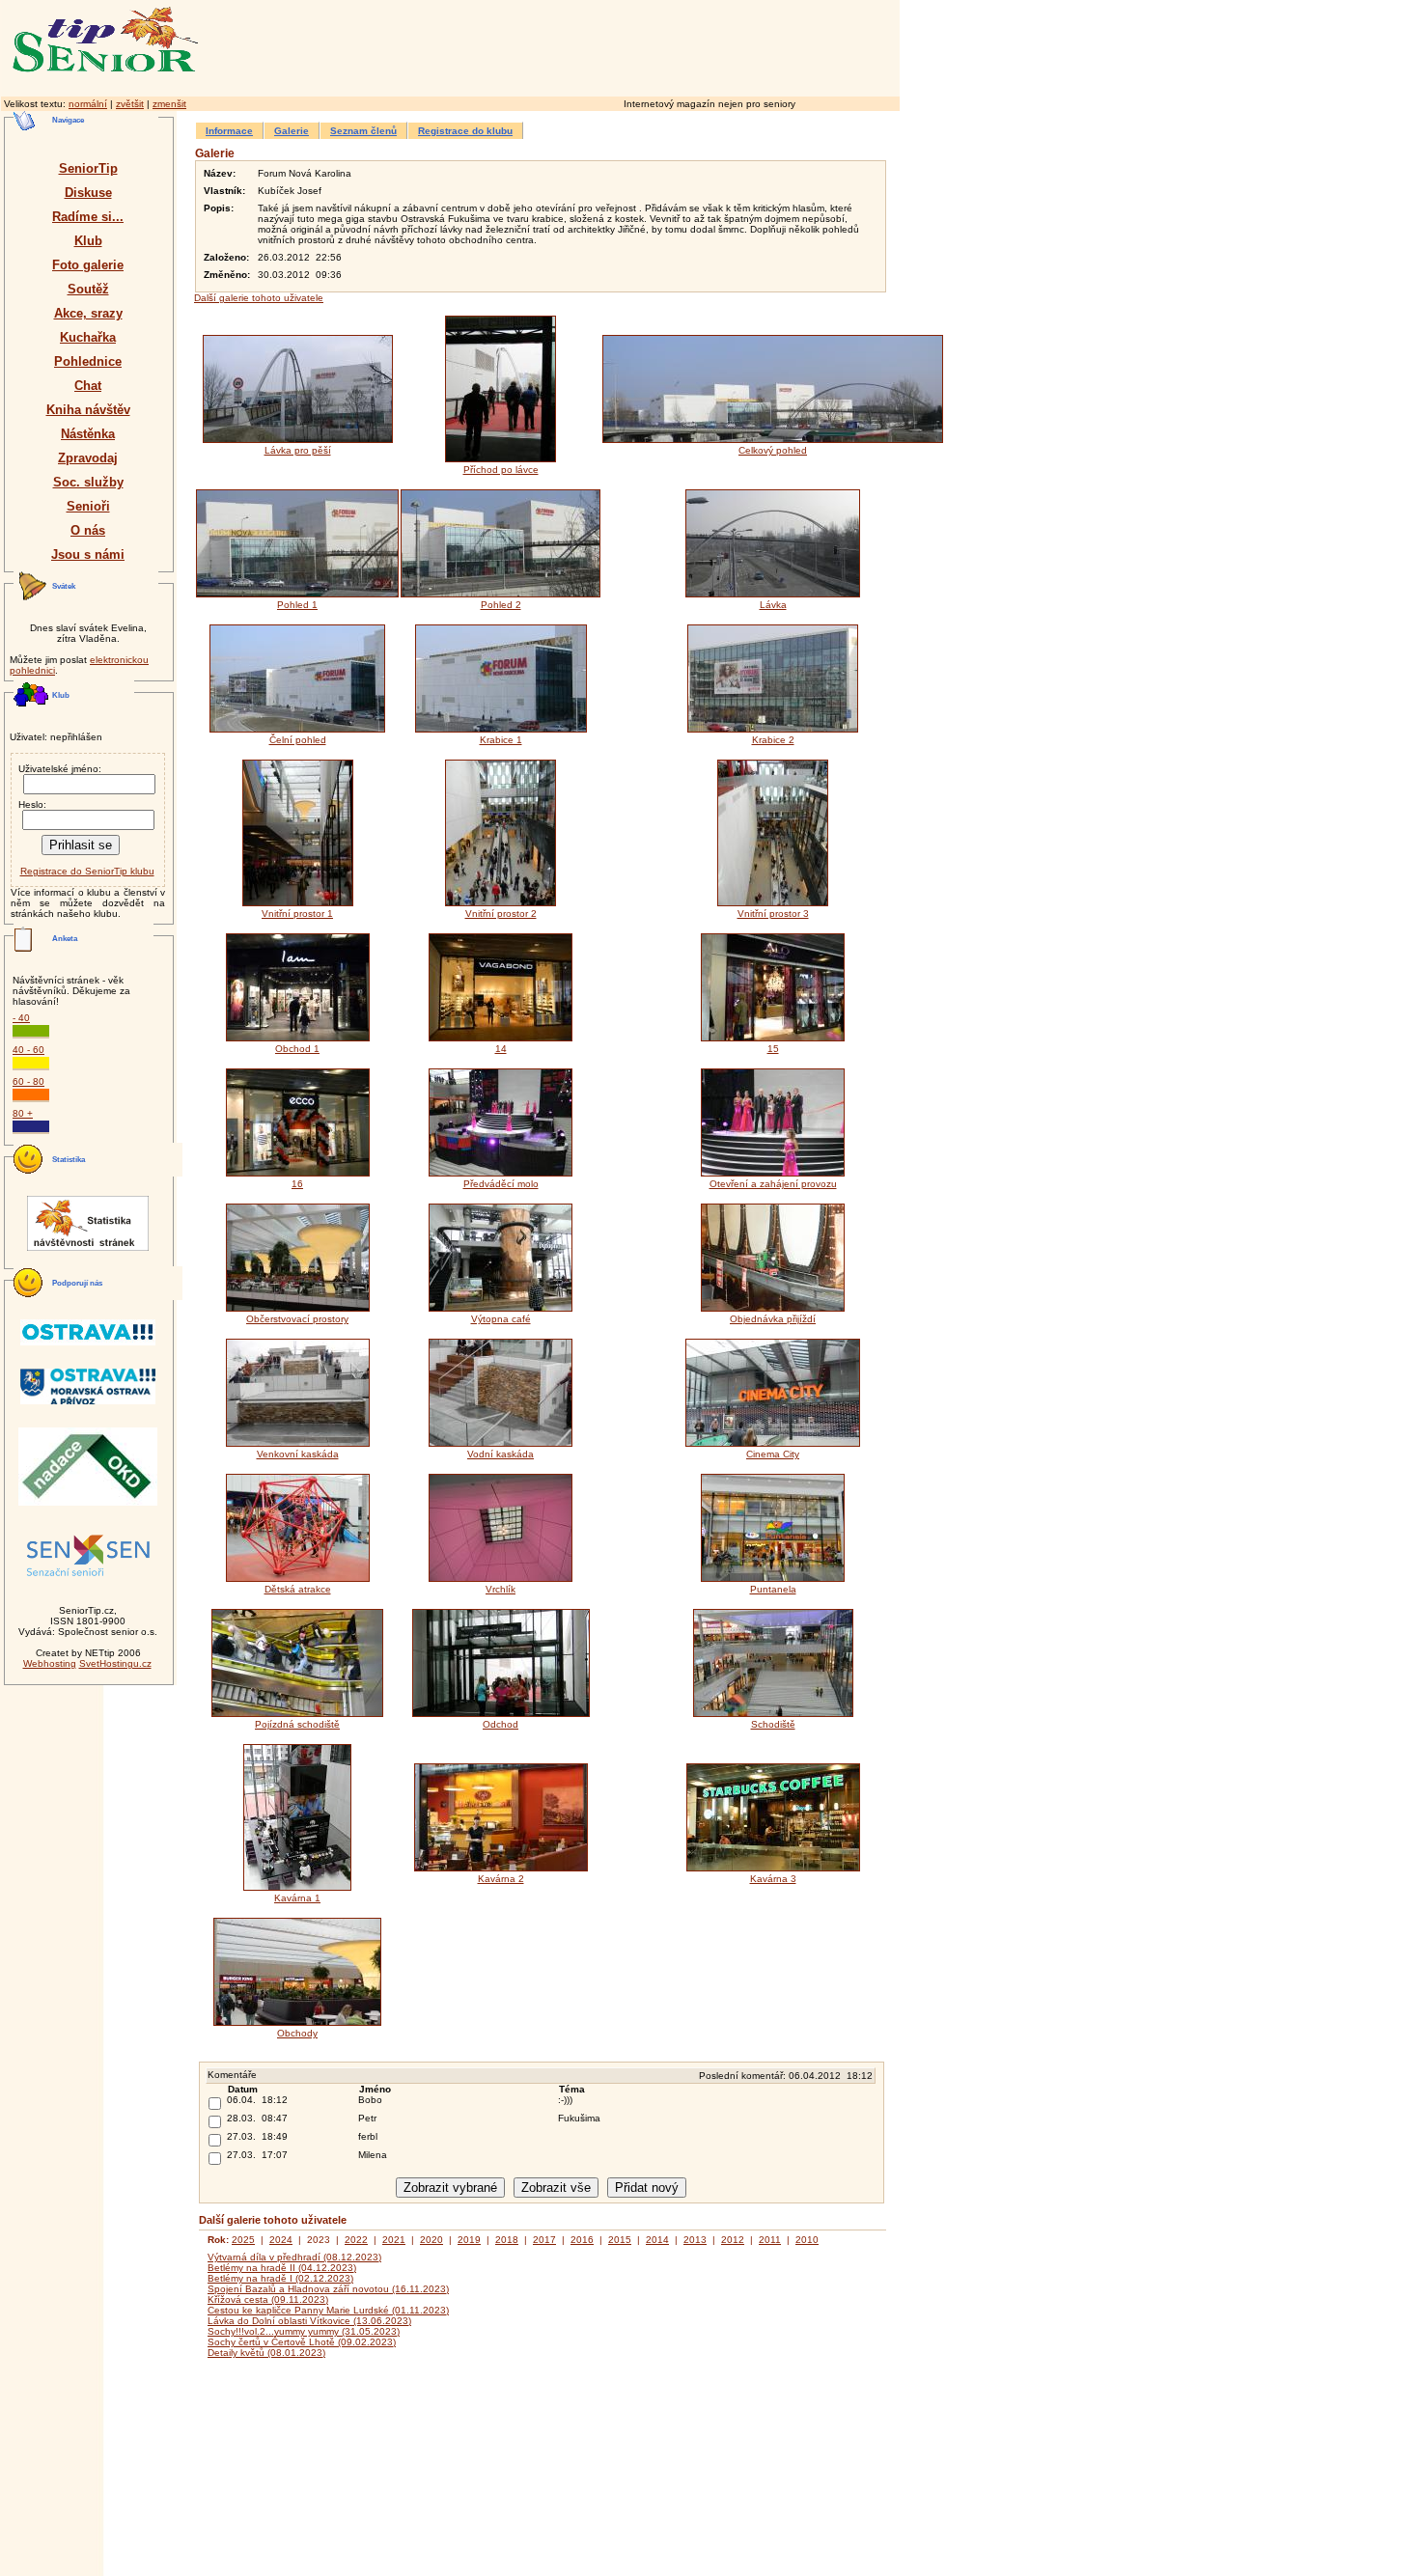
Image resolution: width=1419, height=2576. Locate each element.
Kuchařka (88, 337)
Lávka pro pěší (298, 450)
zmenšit (169, 104)
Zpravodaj (88, 458)
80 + (23, 1113)
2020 (431, 2240)
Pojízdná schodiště (297, 1724)
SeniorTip (88, 168)
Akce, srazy (88, 313)
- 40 (21, 1018)
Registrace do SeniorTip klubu (87, 871)
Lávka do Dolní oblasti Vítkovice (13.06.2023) (309, 2321)
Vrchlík (501, 1589)
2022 (356, 2240)
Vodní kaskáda (501, 1454)
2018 (507, 2240)
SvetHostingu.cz (115, 1663)
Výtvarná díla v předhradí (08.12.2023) (294, 2257)
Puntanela (773, 1589)
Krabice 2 (773, 740)
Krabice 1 (501, 740)
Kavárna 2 (501, 1879)
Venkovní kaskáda (298, 1454)
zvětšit (130, 104)
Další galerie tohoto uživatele (259, 298)
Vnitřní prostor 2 (501, 914)
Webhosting (50, 1663)
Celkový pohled (773, 450)
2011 (770, 2240)
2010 (807, 2240)
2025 (243, 2240)
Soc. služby (88, 482)
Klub (88, 241)
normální (88, 104)
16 (297, 1184)
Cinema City (773, 1454)
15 (773, 1049)
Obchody (297, 2033)
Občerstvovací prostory (297, 1319)
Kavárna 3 (773, 1879)
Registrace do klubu (465, 131)
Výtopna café (501, 1319)
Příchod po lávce (501, 470)
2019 (469, 2240)
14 (501, 1049)
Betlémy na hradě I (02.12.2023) (280, 2278)
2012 (733, 2240)
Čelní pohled (298, 740)
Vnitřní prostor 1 (297, 914)
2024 (281, 2240)
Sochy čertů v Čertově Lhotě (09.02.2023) (302, 2342)
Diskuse (88, 193)
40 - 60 (28, 1050)
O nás (88, 530)
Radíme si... (88, 217)
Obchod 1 (297, 1049)
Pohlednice (88, 361)
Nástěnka (88, 434)
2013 (695, 2240)
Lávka (773, 605)
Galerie (292, 131)
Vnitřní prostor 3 (773, 914)
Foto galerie (88, 265)
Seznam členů (363, 131)
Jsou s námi (88, 554)
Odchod (501, 1724)
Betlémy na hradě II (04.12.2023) (282, 2268)
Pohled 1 (297, 605)
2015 (620, 2240)
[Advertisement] (632, 45)
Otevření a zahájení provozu (773, 1184)
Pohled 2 (501, 605)
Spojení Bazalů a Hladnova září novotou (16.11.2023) (328, 2289)
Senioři (88, 506)
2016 (582, 2240)
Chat (88, 386)
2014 (657, 2240)
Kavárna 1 (297, 1898)
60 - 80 (28, 1081)
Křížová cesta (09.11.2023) (268, 2299)
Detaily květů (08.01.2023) (266, 2353)
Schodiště (773, 1724)
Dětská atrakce (298, 1589)
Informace (229, 131)
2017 (544, 2240)
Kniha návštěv (88, 410)
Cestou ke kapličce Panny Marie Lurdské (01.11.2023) (328, 2310)
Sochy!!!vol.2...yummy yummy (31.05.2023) (304, 2331)
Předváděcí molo (501, 1184)
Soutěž (88, 289)
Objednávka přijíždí (773, 1319)
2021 (394, 2240)
